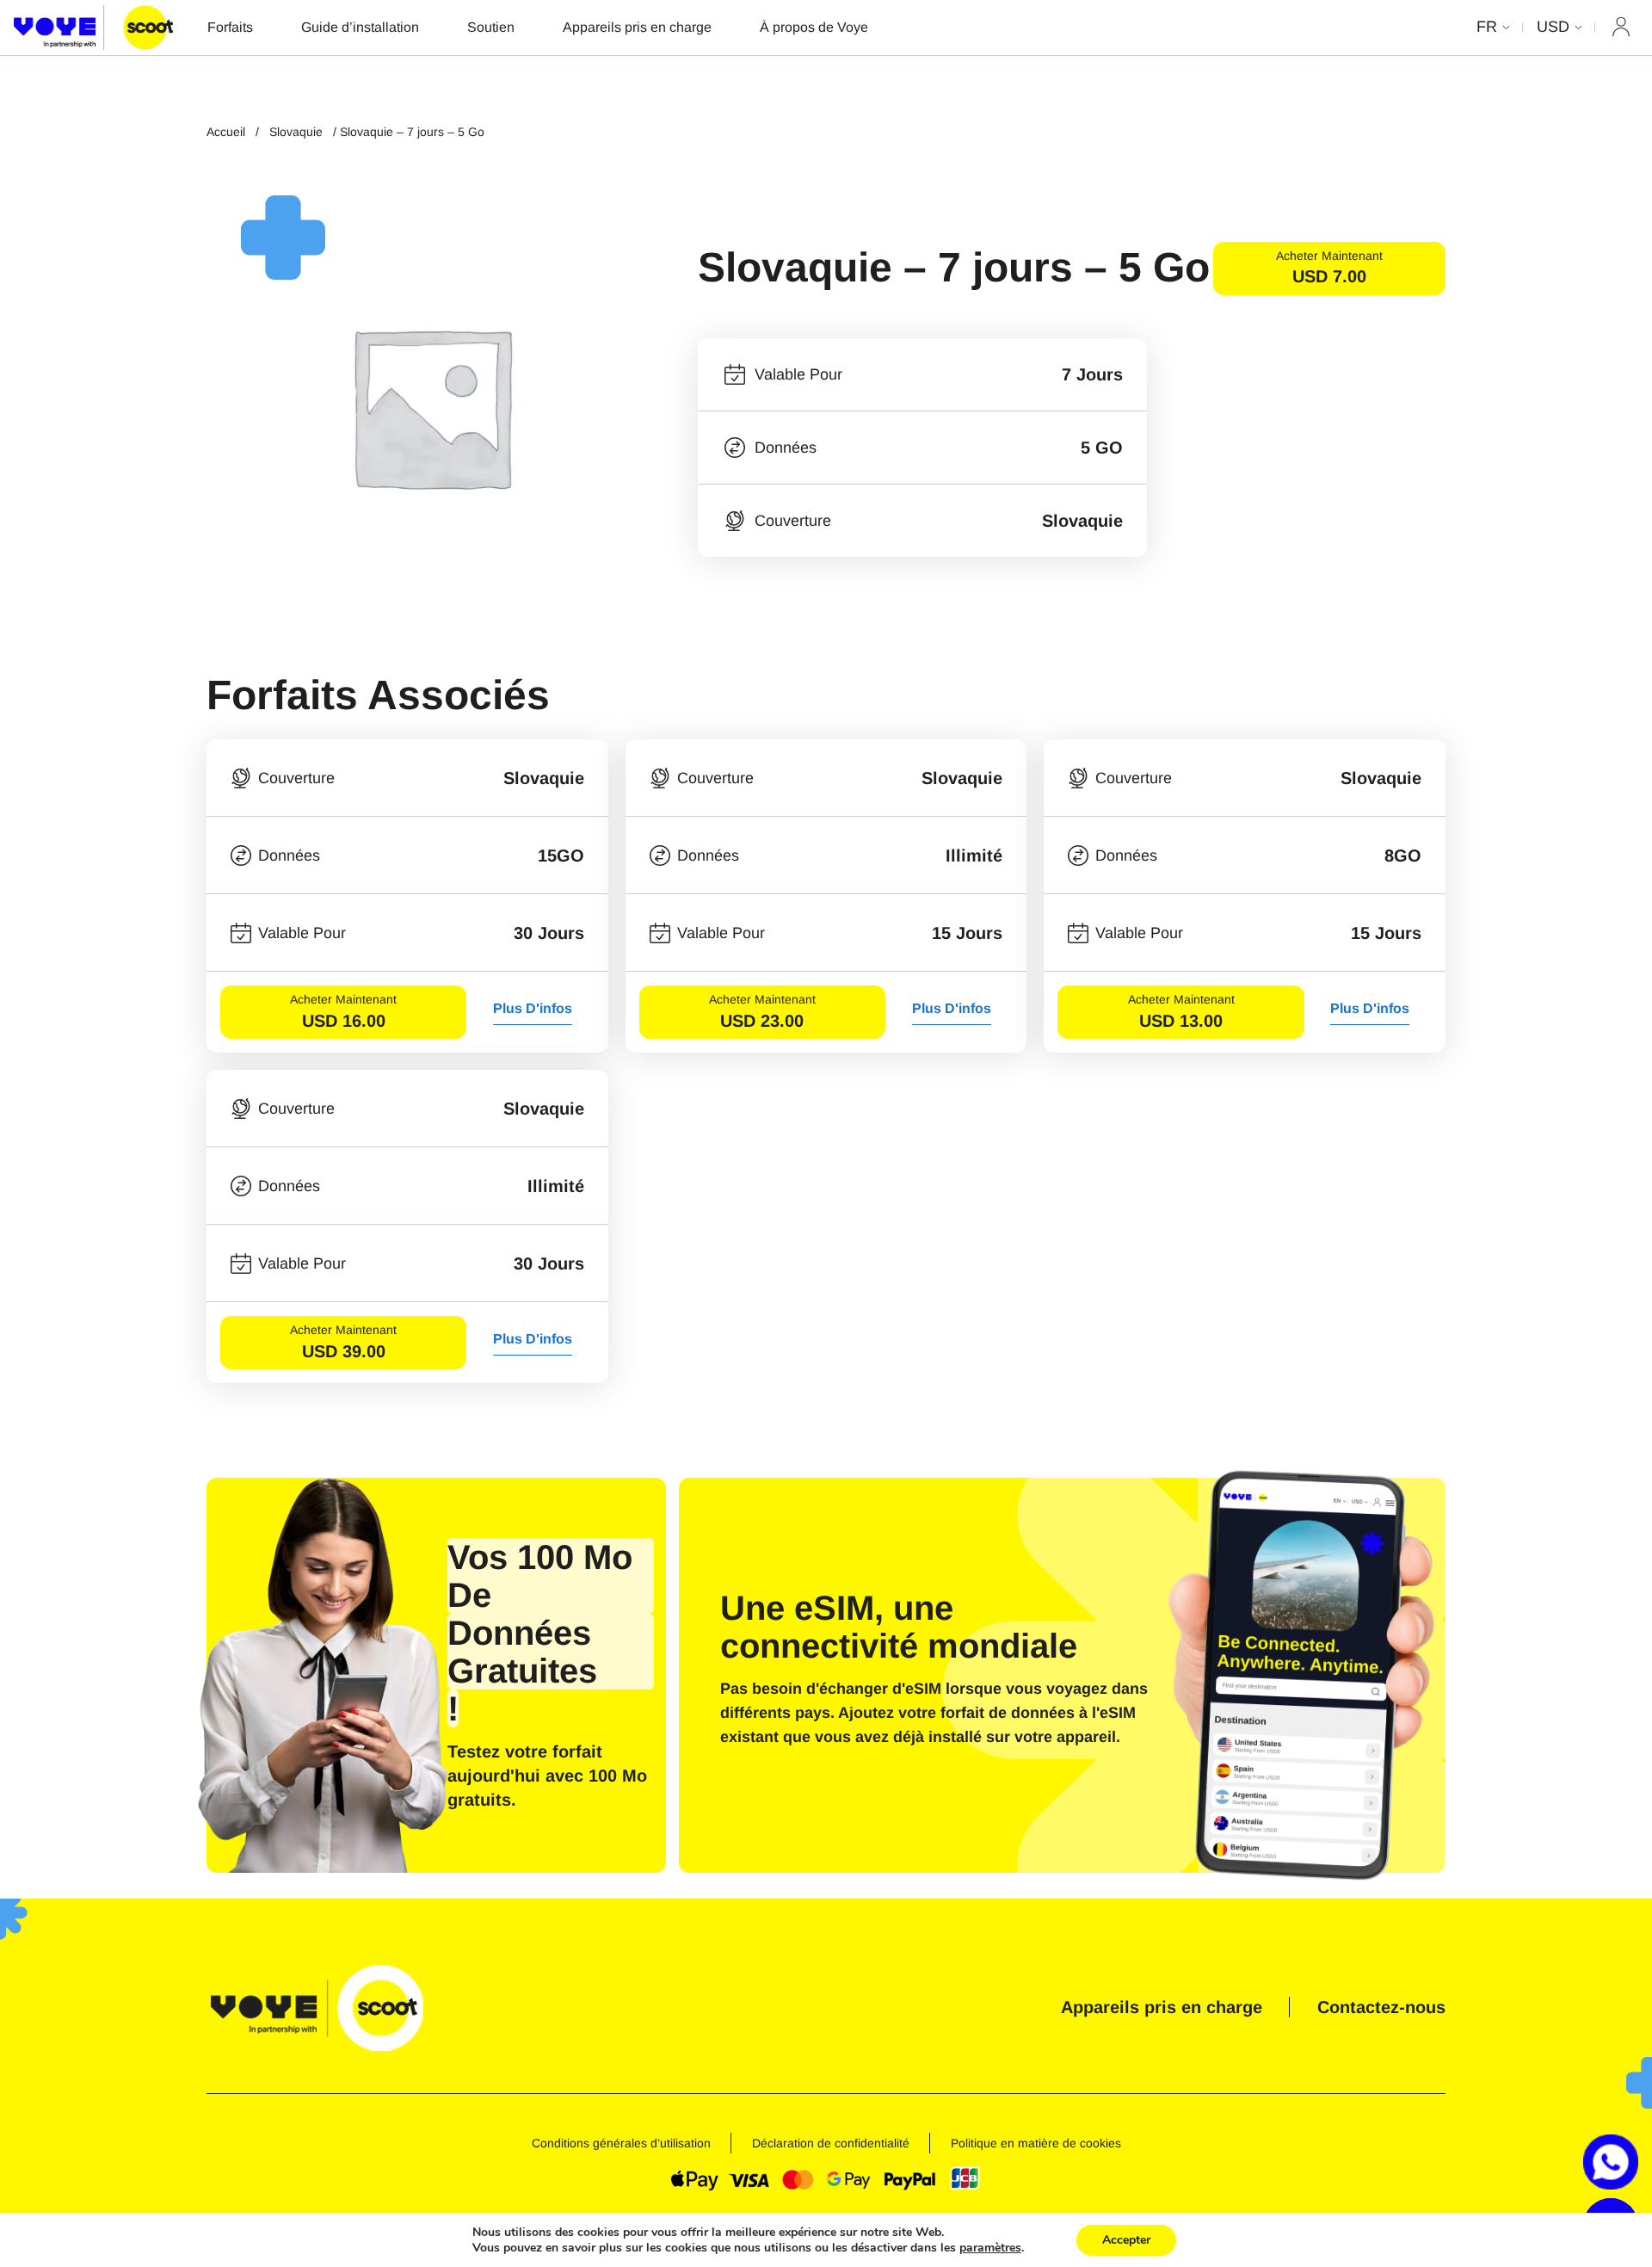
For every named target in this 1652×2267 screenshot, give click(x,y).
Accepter (1126, 2240)
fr (1487, 27)
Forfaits (230, 27)
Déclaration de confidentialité (831, 2143)
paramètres (990, 2248)
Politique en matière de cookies (1036, 2143)
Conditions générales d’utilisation (621, 2143)
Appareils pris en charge (637, 27)
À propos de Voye (814, 27)
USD (1553, 27)
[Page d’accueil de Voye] (93, 27)
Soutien (491, 27)
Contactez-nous (1381, 2007)
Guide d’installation (360, 27)
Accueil (226, 132)
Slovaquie (296, 132)
